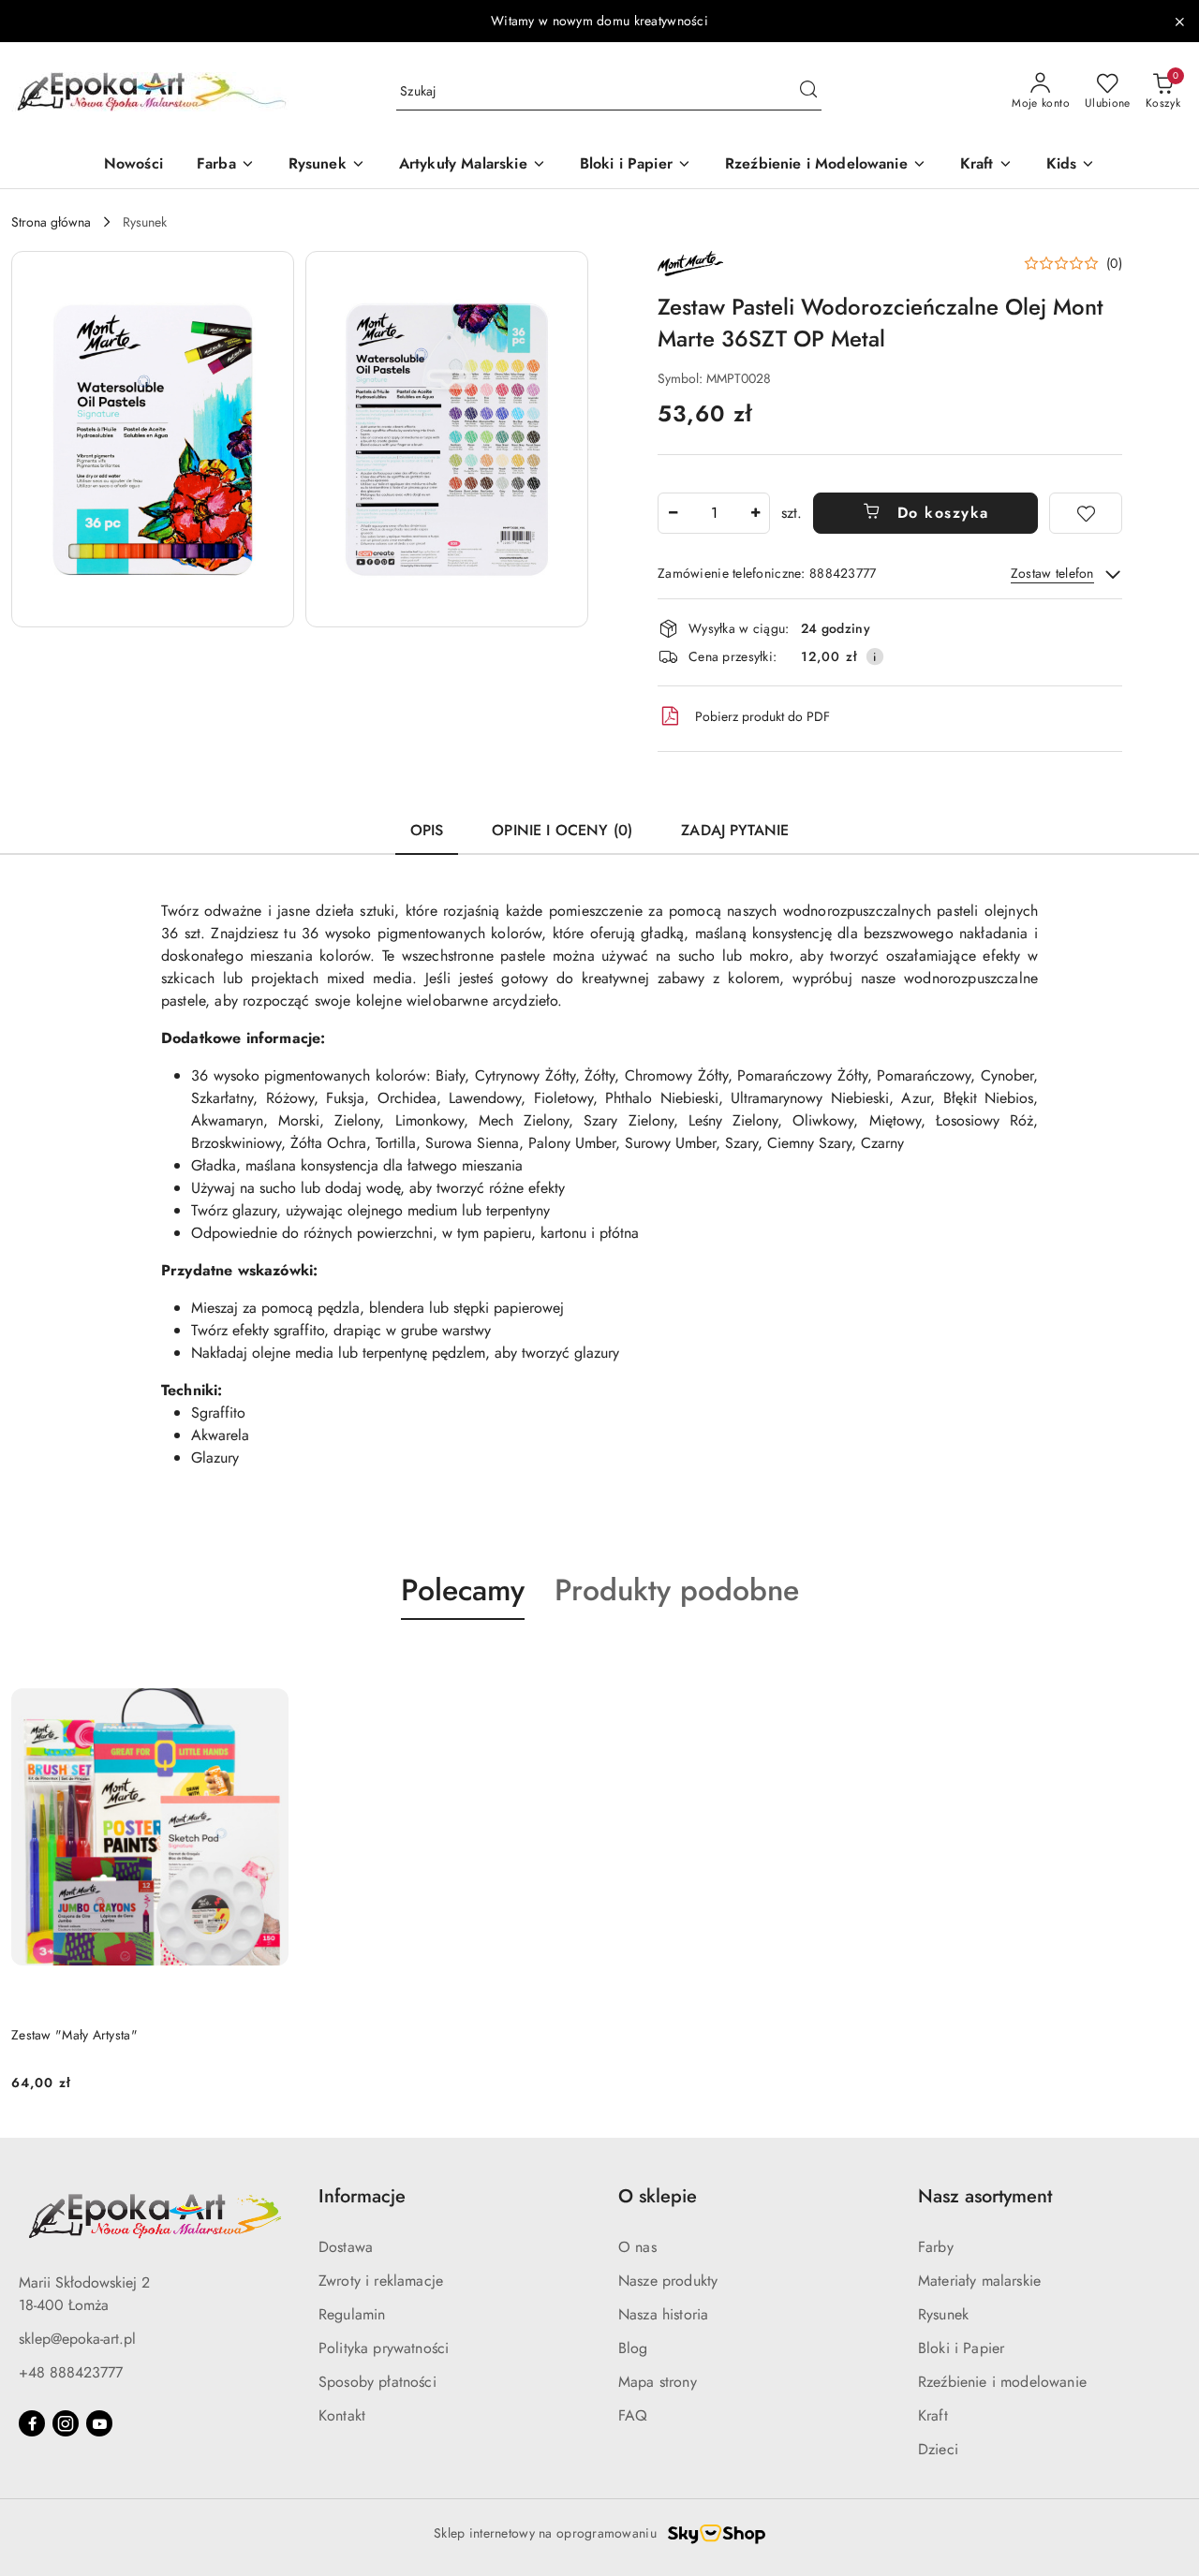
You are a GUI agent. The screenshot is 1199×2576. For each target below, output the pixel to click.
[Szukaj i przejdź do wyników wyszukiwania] (808, 92)
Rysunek (943, 2314)
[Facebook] (32, 2423)
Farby (936, 2247)
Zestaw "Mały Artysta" (74, 2035)
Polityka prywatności (384, 2348)
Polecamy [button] (463, 1590)
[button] (153, 439)
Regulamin (352, 2314)
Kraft (933, 2415)
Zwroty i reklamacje (381, 2281)
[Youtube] (99, 2423)
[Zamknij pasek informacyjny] (1179, 22)
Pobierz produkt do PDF (762, 716)
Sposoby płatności (377, 2382)
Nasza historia (663, 2314)
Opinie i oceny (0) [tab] (562, 830)
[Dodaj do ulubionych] (1086, 513)
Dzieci (938, 2449)
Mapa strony (658, 2382)
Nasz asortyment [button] (985, 2196)
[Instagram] (66, 2423)
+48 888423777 (71, 2372)
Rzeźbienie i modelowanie (1002, 2382)
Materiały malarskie (979, 2281)
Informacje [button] (362, 2196)
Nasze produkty (668, 2281)
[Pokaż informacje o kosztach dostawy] (875, 656)
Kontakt (342, 2415)
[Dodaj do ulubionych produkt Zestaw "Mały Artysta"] (267, 1664)
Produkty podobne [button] (677, 1590)
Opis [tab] (427, 830)
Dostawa (346, 2247)
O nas (637, 2247)
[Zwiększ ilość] (755, 513)
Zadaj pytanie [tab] (735, 830)
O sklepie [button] (658, 2196)
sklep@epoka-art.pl (77, 2339)
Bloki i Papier (961, 2348)
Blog (633, 2348)
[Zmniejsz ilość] (673, 513)
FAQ (633, 2415)
